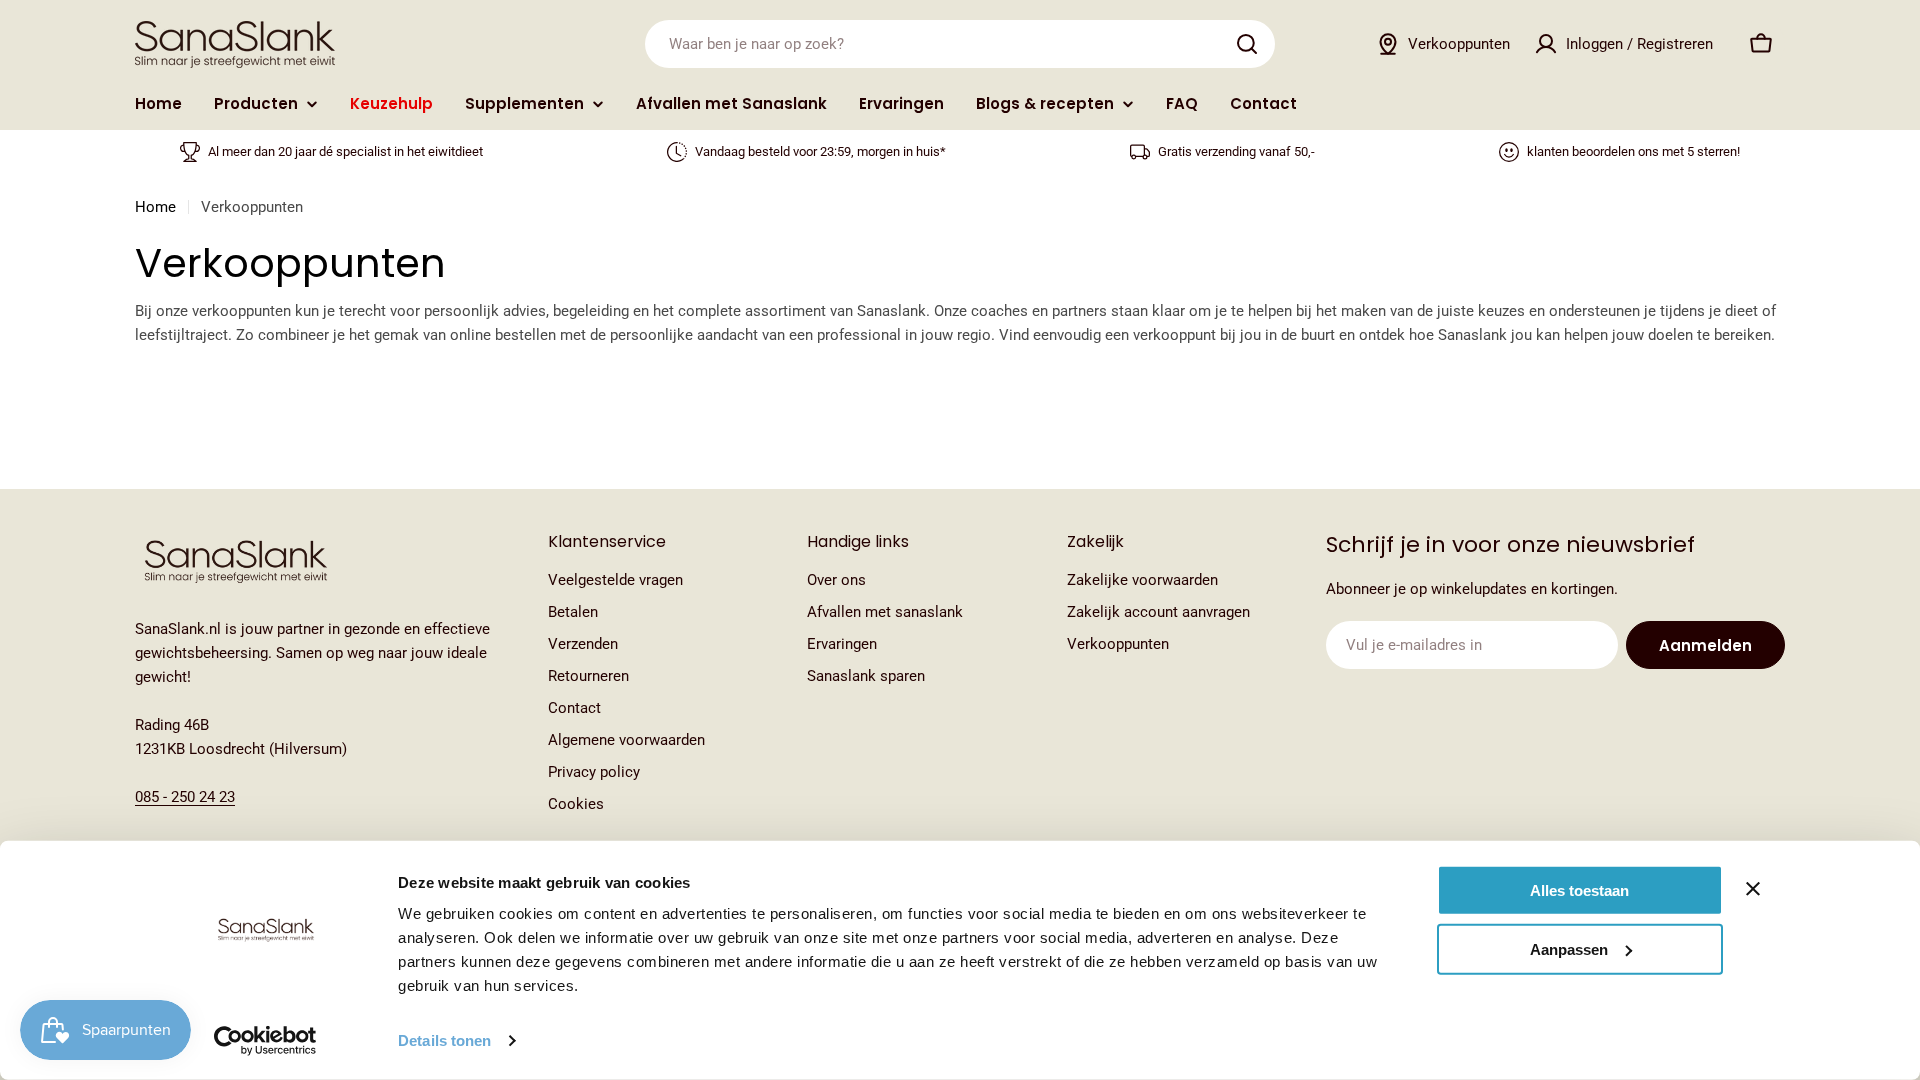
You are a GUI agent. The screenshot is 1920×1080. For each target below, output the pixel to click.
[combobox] (960, 44)
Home (155, 207)
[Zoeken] (1247, 44)
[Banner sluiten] (1753, 889)
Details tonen (444, 1040)
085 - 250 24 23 (185, 797)
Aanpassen (1569, 948)
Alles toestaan (1579, 890)
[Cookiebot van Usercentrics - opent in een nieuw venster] (265, 1041)
